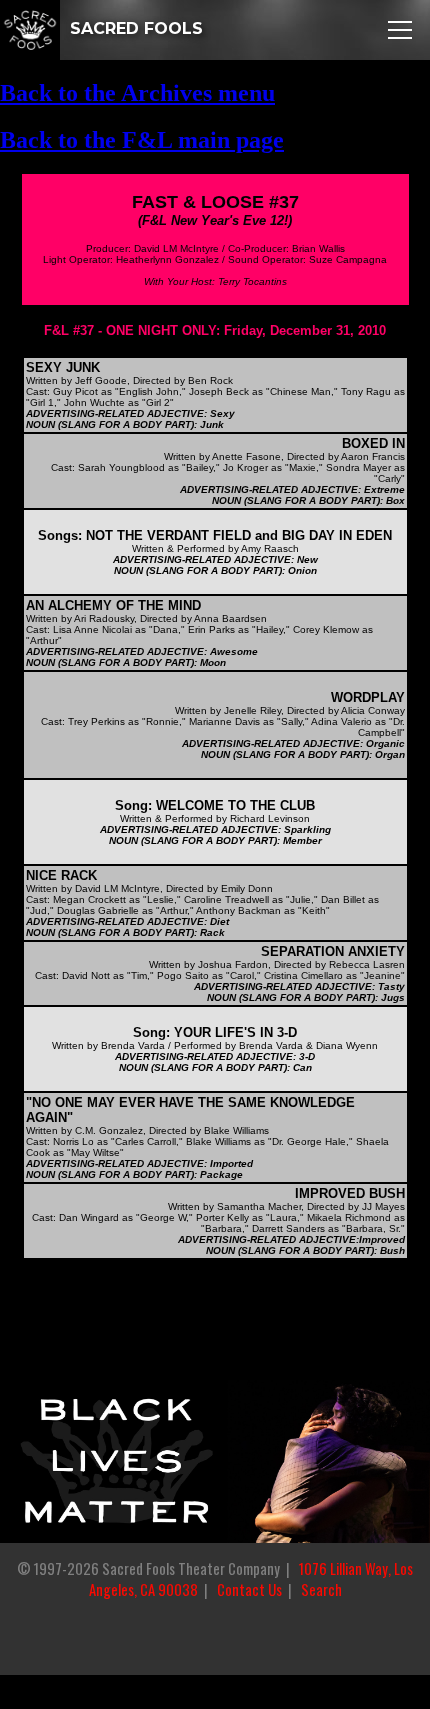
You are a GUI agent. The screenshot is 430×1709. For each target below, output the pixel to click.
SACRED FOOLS (134, 28)
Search (321, 1589)
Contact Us (249, 1589)
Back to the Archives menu (137, 93)
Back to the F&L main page (142, 140)
